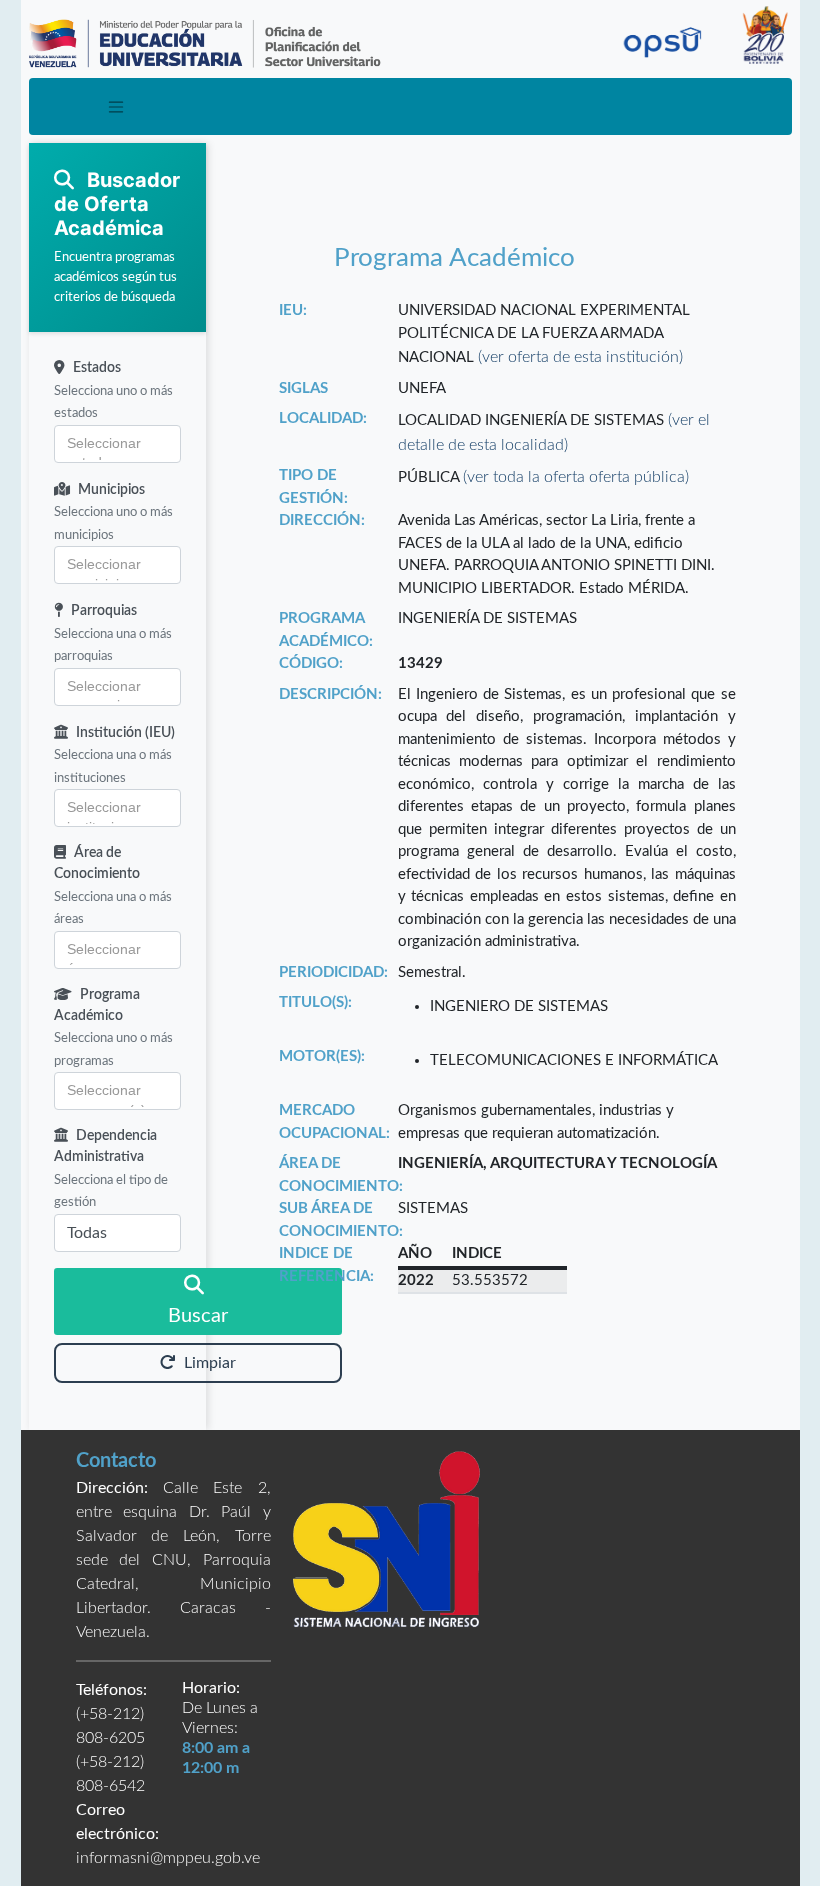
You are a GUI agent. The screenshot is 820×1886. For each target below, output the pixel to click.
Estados (97, 368)
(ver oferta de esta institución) (580, 357)
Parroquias (104, 611)
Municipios (111, 490)
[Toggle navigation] (117, 107)
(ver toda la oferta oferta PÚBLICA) (576, 477)
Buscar (198, 1316)
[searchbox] (117, 444)
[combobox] (117, 444)
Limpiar (210, 1363)
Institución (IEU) (125, 733)
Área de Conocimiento (97, 863)
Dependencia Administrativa (105, 1146)
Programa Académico (97, 1005)
